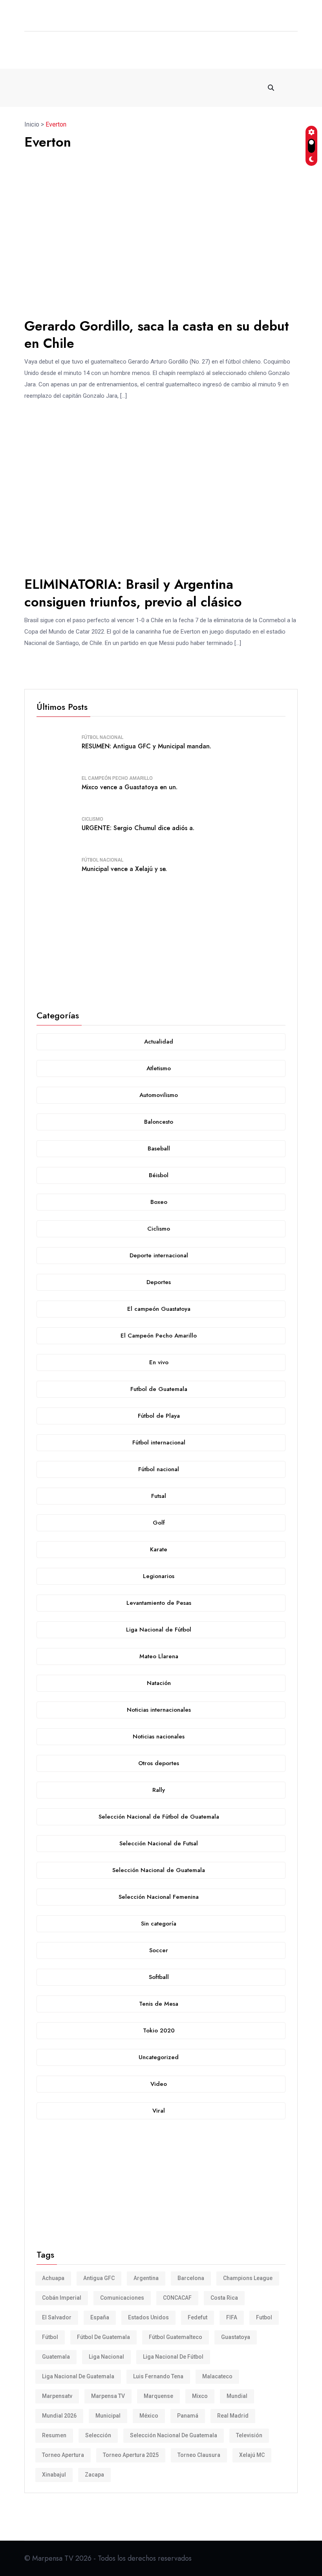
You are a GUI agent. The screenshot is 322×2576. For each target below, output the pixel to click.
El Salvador (57, 2317)
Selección (98, 2435)
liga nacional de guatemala (78, 2376)
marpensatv (57, 2396)
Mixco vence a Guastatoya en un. (130, 787)
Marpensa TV (108, 2396)
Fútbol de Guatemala (103, 2337)
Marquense (158, 2396)
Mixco (200, 2396)
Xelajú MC (252, 2455)
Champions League (248, 2278)
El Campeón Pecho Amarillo (117, 778)
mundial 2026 (59, 2416)
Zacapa (94, 2475)
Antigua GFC (99, 2278)
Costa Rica (224, 2298)
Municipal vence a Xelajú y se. (124, 869)
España (100, 2317)
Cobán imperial (62, 2298)
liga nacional (106, 2357)
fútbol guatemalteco (176, 2337)
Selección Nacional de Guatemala (174, 2435)
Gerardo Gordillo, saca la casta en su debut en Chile (157, 335)
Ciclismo (92, 819)
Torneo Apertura (63, 2455)
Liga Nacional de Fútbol (173, 2357)
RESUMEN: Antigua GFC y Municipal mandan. (146, 746)
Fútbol (50, 2337)
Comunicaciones (122, 2298)
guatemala (56, 2357)
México (149, 2416)
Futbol (264, 2317)
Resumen (54, 2435)
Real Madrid (233, 2416)
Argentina (146, 2278)
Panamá (188, 2416)
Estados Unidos (148, 2317)
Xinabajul (54, 2475)
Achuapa (53, 2278)
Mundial (237, 2396)
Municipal (108, 2416)
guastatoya (236, 2337)
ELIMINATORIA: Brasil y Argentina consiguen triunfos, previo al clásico (133, 593)
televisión (249, 2435)
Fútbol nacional (102, 737)
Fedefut (198, 2317)
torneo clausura (199, 2455)
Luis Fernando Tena (158, 2376)
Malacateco (217, 2376)
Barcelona (191, 2278)
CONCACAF (177, 2298)
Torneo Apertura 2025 (131, 2455)
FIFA (232, 2317)
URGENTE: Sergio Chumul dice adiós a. (138, 828)
